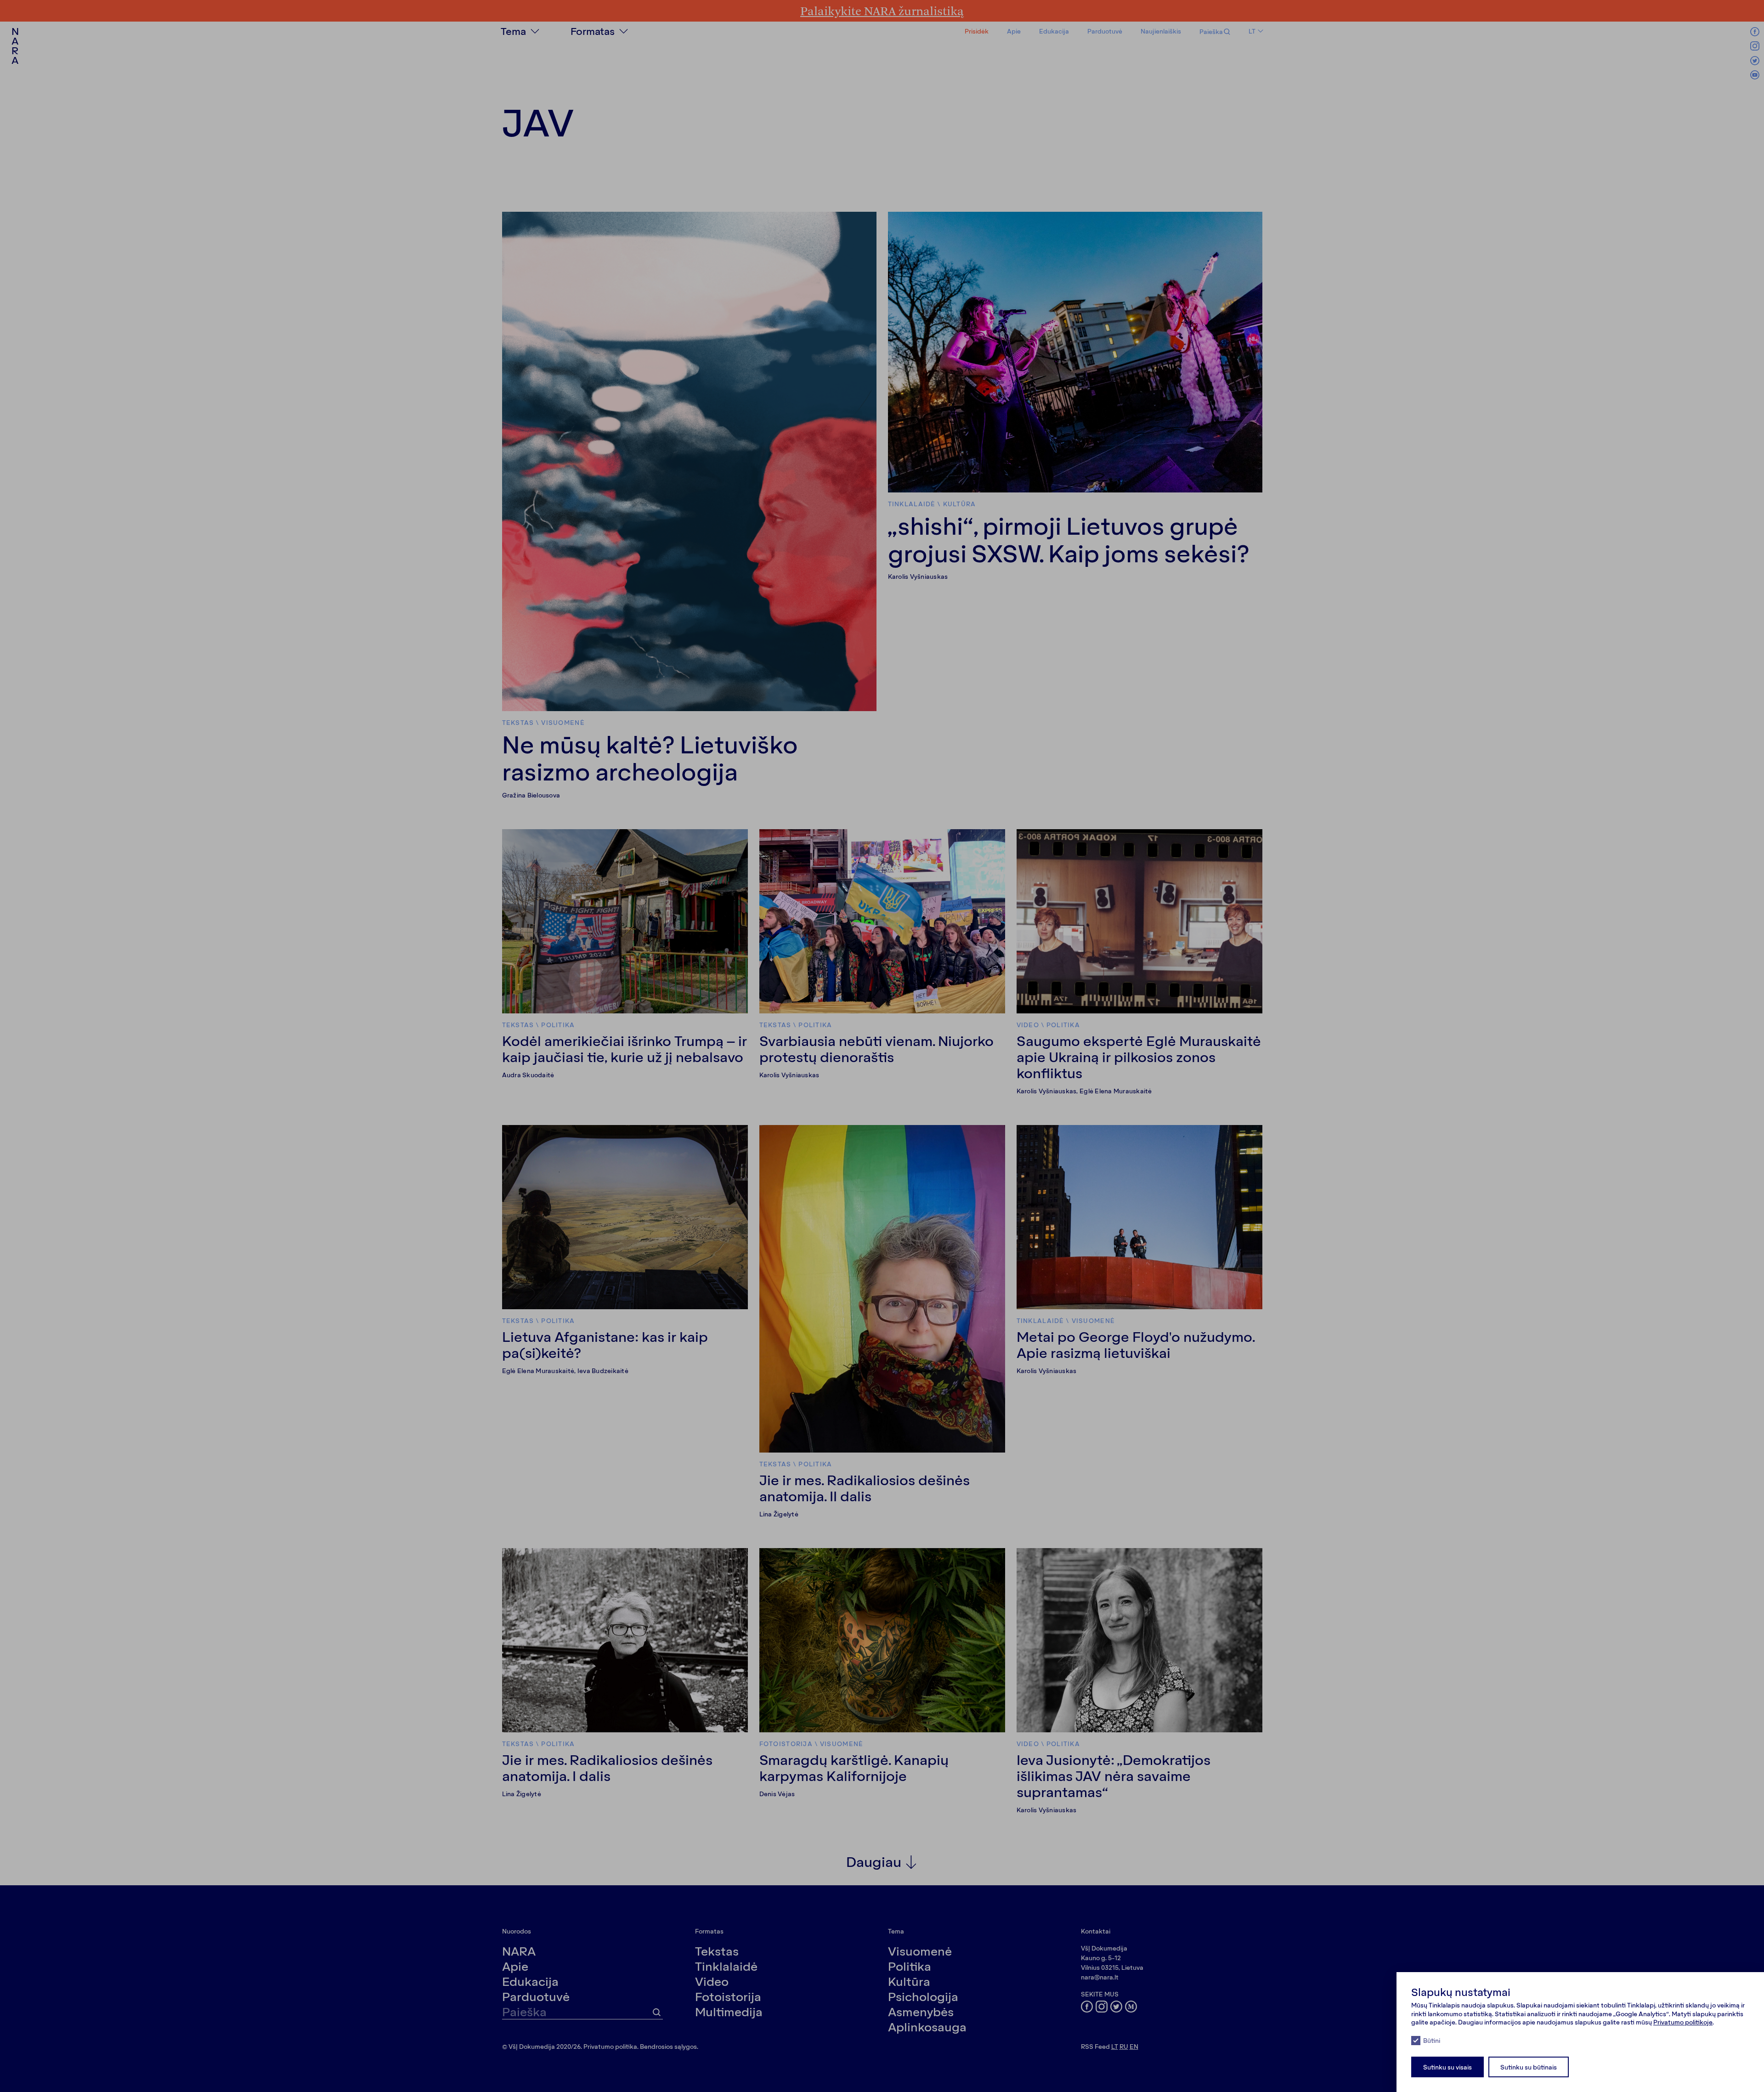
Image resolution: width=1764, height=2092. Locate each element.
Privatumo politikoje (1683, 2022)
